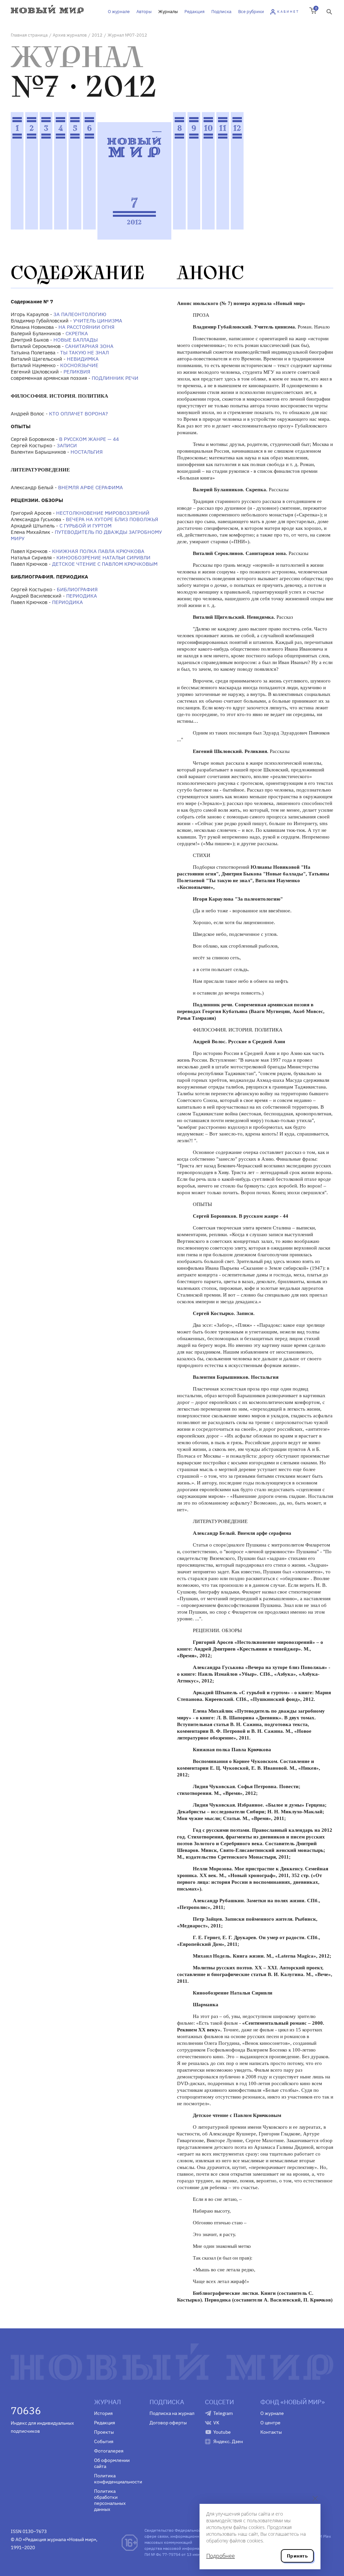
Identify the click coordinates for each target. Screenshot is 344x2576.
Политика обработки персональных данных (110, 2500)
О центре (270, 2423)
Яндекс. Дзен (228, 2441)
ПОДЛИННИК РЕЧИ (115, 378)
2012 (97, 35)
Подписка (221, 12)
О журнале (119, 12)
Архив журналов (70, 35)
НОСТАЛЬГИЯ (87, 452)
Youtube (222, 2432)
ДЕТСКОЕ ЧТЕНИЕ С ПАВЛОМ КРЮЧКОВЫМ (105, 564)
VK (216, 2423)
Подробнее (221, 2556)
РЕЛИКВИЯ (77, 372)
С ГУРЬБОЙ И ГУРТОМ (85, 526)
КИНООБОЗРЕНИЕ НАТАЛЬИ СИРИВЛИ (103, 558)
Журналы (168, 12)
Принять (297, 2556)
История (103, 2413)
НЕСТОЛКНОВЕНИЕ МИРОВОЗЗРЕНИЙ (103, 513)
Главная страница (29, 35)
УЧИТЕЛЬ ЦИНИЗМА (98, 321)
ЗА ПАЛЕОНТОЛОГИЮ (80, 314)
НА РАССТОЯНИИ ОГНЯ (87, 327)
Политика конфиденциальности (117, 2479)
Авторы (144, 12)
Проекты (104, 2432)
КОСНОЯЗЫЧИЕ (79, 365)
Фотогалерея (109, 2451)
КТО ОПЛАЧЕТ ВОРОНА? (78, 414)
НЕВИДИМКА (83, 359)
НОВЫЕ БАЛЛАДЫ (76, 340)
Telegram (223, 2413)
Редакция (195, 12)
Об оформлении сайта (112, 2463)
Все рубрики (251, 12)
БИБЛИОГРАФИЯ (77, 589)
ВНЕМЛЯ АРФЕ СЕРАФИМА (91, 487)
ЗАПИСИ (67, 445)
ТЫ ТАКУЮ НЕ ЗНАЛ (84, 352)
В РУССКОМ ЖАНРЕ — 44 (89, 439)
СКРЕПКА (77, 333)
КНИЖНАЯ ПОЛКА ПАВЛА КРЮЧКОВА (98, 551)
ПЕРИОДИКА (82, 596)
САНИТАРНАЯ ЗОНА (89, 346)
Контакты (271, 2432)
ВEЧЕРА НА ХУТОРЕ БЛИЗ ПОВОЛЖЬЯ (112, 519)
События (104, 2441)
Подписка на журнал (172, 2413)
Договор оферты (168, 2423)
